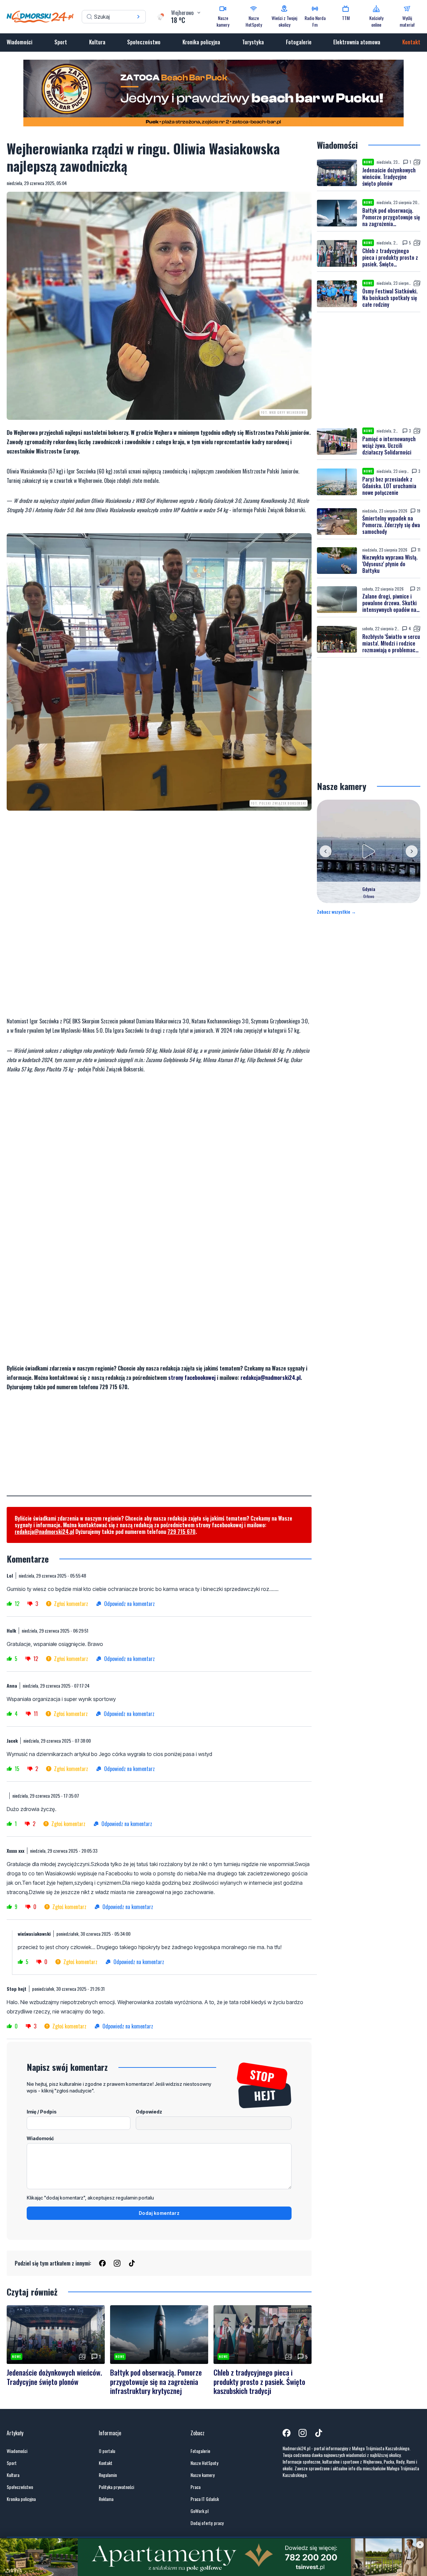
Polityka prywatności (116, 2487)
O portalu (107, 2451)
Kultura (97, 42)
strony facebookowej (192, 1378)
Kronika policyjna (201, 42)
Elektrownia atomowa (357, 42)
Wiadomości (20, 42)
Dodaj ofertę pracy (207, 2523)
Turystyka (253, 42)
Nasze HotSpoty (204, 2463)
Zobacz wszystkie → (336, 912)
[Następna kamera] (412, 851)
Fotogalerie (299, 42)
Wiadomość (40, 2138)
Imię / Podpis (42, 2112)
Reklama (106, 2499)
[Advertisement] (159, 1449)
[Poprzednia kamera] (326, 851)
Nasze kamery (202, 2475)
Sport (61, 42)
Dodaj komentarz (159, 2213)
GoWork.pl (199, 2511)
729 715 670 (181, 1532)
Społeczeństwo (144, 42)
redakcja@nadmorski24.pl (271, 1378)
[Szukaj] (138, 17)
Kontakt (411, 42)
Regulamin (108, 2475)
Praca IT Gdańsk (205, 2499)
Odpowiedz (149, 2112)
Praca (195, 2487)
